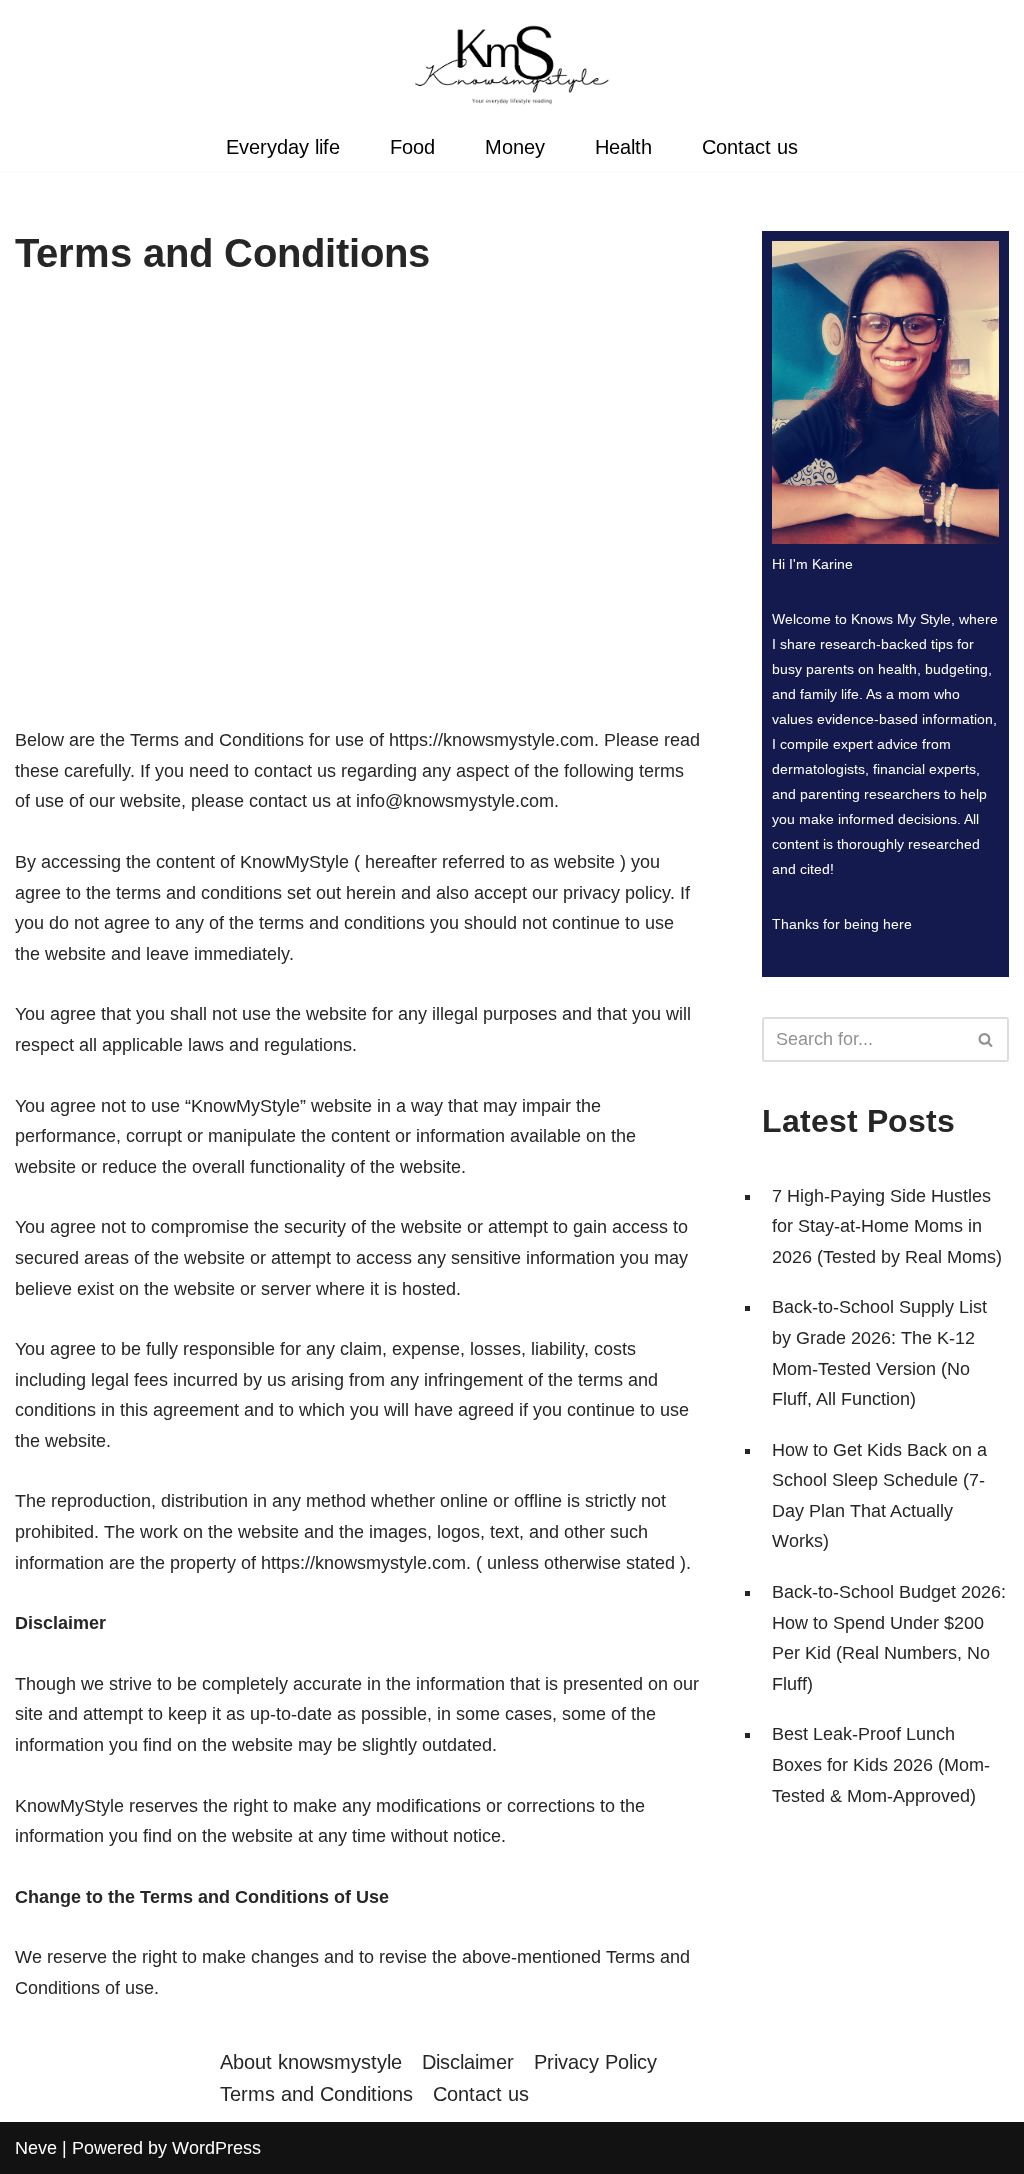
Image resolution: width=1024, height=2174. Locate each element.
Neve (36, 2148)
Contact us (750, 147)
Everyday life (283, 147)
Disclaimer (468, 2062)
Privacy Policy (595, 2062)
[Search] (986, 1039)
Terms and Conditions (316, 2094)
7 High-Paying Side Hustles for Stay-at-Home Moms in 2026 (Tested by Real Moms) (887, 1226)
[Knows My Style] (512, 64)
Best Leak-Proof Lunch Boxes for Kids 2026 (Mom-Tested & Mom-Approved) (881, 1764)
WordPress (216, 2148)
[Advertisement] (358, 511)
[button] (985, 1039)
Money (515, 147)
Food (412, 147)
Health (623, 147)
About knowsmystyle (311, 2062)
